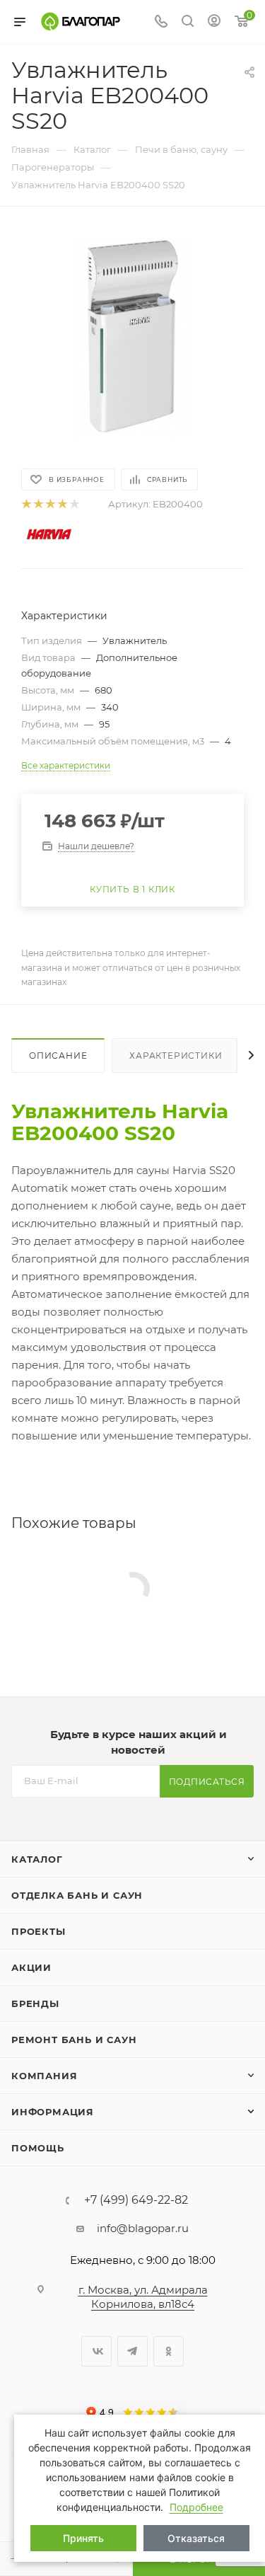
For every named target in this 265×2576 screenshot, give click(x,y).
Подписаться (207, 1782)
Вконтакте (96, 2351)
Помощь (38, 2148)
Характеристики (176, 1056)
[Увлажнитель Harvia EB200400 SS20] (133, 336)
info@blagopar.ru (143, 2228)
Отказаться (196, 2538)
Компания (44, 2076)
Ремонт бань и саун (74, 2040)
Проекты (39, 1931)
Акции (31, 1967)
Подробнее (196, 2507)
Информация (53, 2112)
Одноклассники (169, 2351)
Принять (83, 2538)
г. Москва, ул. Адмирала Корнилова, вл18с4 (143, 2297)
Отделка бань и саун (77, 1895)
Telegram (132, 2351)
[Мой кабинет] (214, 22)
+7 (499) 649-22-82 (136, 2200)
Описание (58, 1056)
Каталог (37, 1859)
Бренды (35, 2003)
